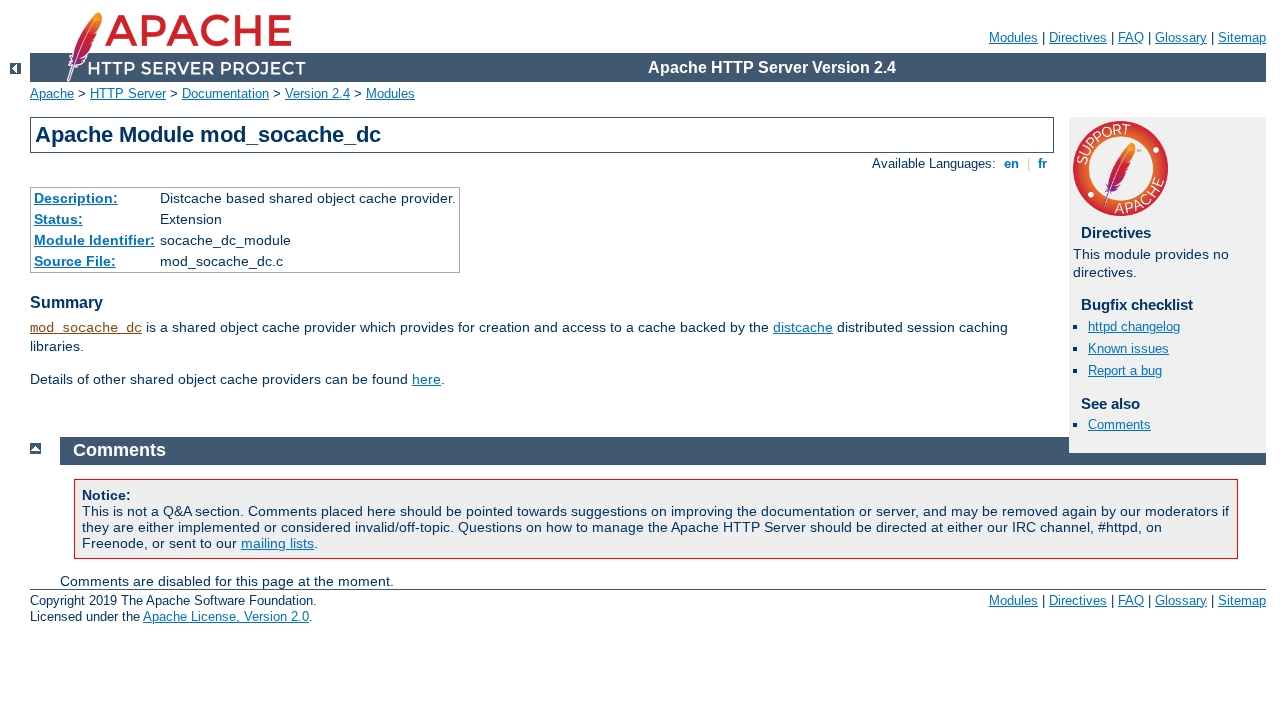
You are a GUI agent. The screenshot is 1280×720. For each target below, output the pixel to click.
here (426, 379)
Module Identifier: (94, 240)
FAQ (1131, 37)
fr (1042, 163)
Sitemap (1242, 37)
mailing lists (277, 543)
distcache (803, 327)
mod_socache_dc (86, 328)
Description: (76, 198)
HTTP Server (128, 93)
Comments (1119, 424)
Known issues (1128, 348)
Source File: (75, 261)
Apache (52, 93)
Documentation (225, 93)
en (1011, 163)
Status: (58, 219)
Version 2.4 (317, 93)
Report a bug (1125, 370)
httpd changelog (1134, 326)
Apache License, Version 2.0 (226, 616)
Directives (1078, 37)
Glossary (1181, 37)
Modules (1013, 37)
